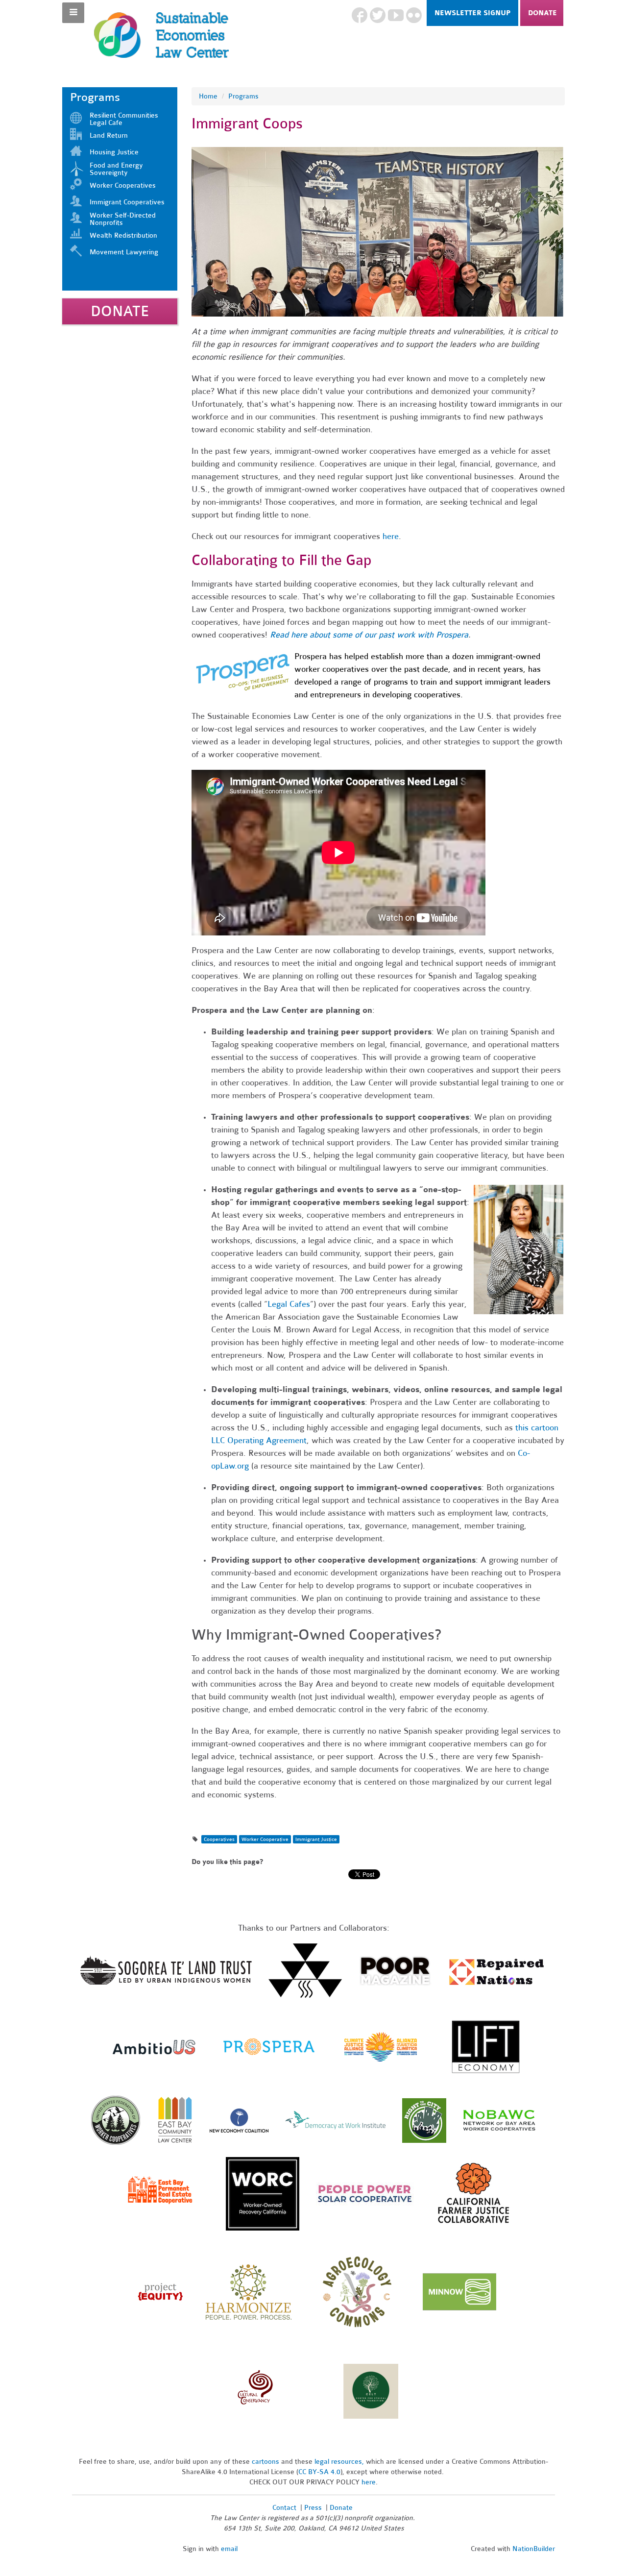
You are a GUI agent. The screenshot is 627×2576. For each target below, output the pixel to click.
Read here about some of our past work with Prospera (369, 635)
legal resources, (340, 2462)
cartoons (265, 2462)
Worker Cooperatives (123, 185)
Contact (284, 2508)
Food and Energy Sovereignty (116, 169)
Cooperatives (219, 1839)
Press (314, 2508)
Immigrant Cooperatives (127, 202)
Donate (543, 13)
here (391, 536)
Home (208, 96)
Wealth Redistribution (123, 235)
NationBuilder (534, 2549)
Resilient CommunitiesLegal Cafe (124, 119)
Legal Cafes (289, 1304)
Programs (243, 96)
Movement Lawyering (124, 252)
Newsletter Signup (472, 13)
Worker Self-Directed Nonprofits (123, 219)
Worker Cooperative (265, 1839)
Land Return (109, 135)
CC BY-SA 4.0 (319, 2472)
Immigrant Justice (316, 1839)
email (229, 2549)
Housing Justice (114, 152)
